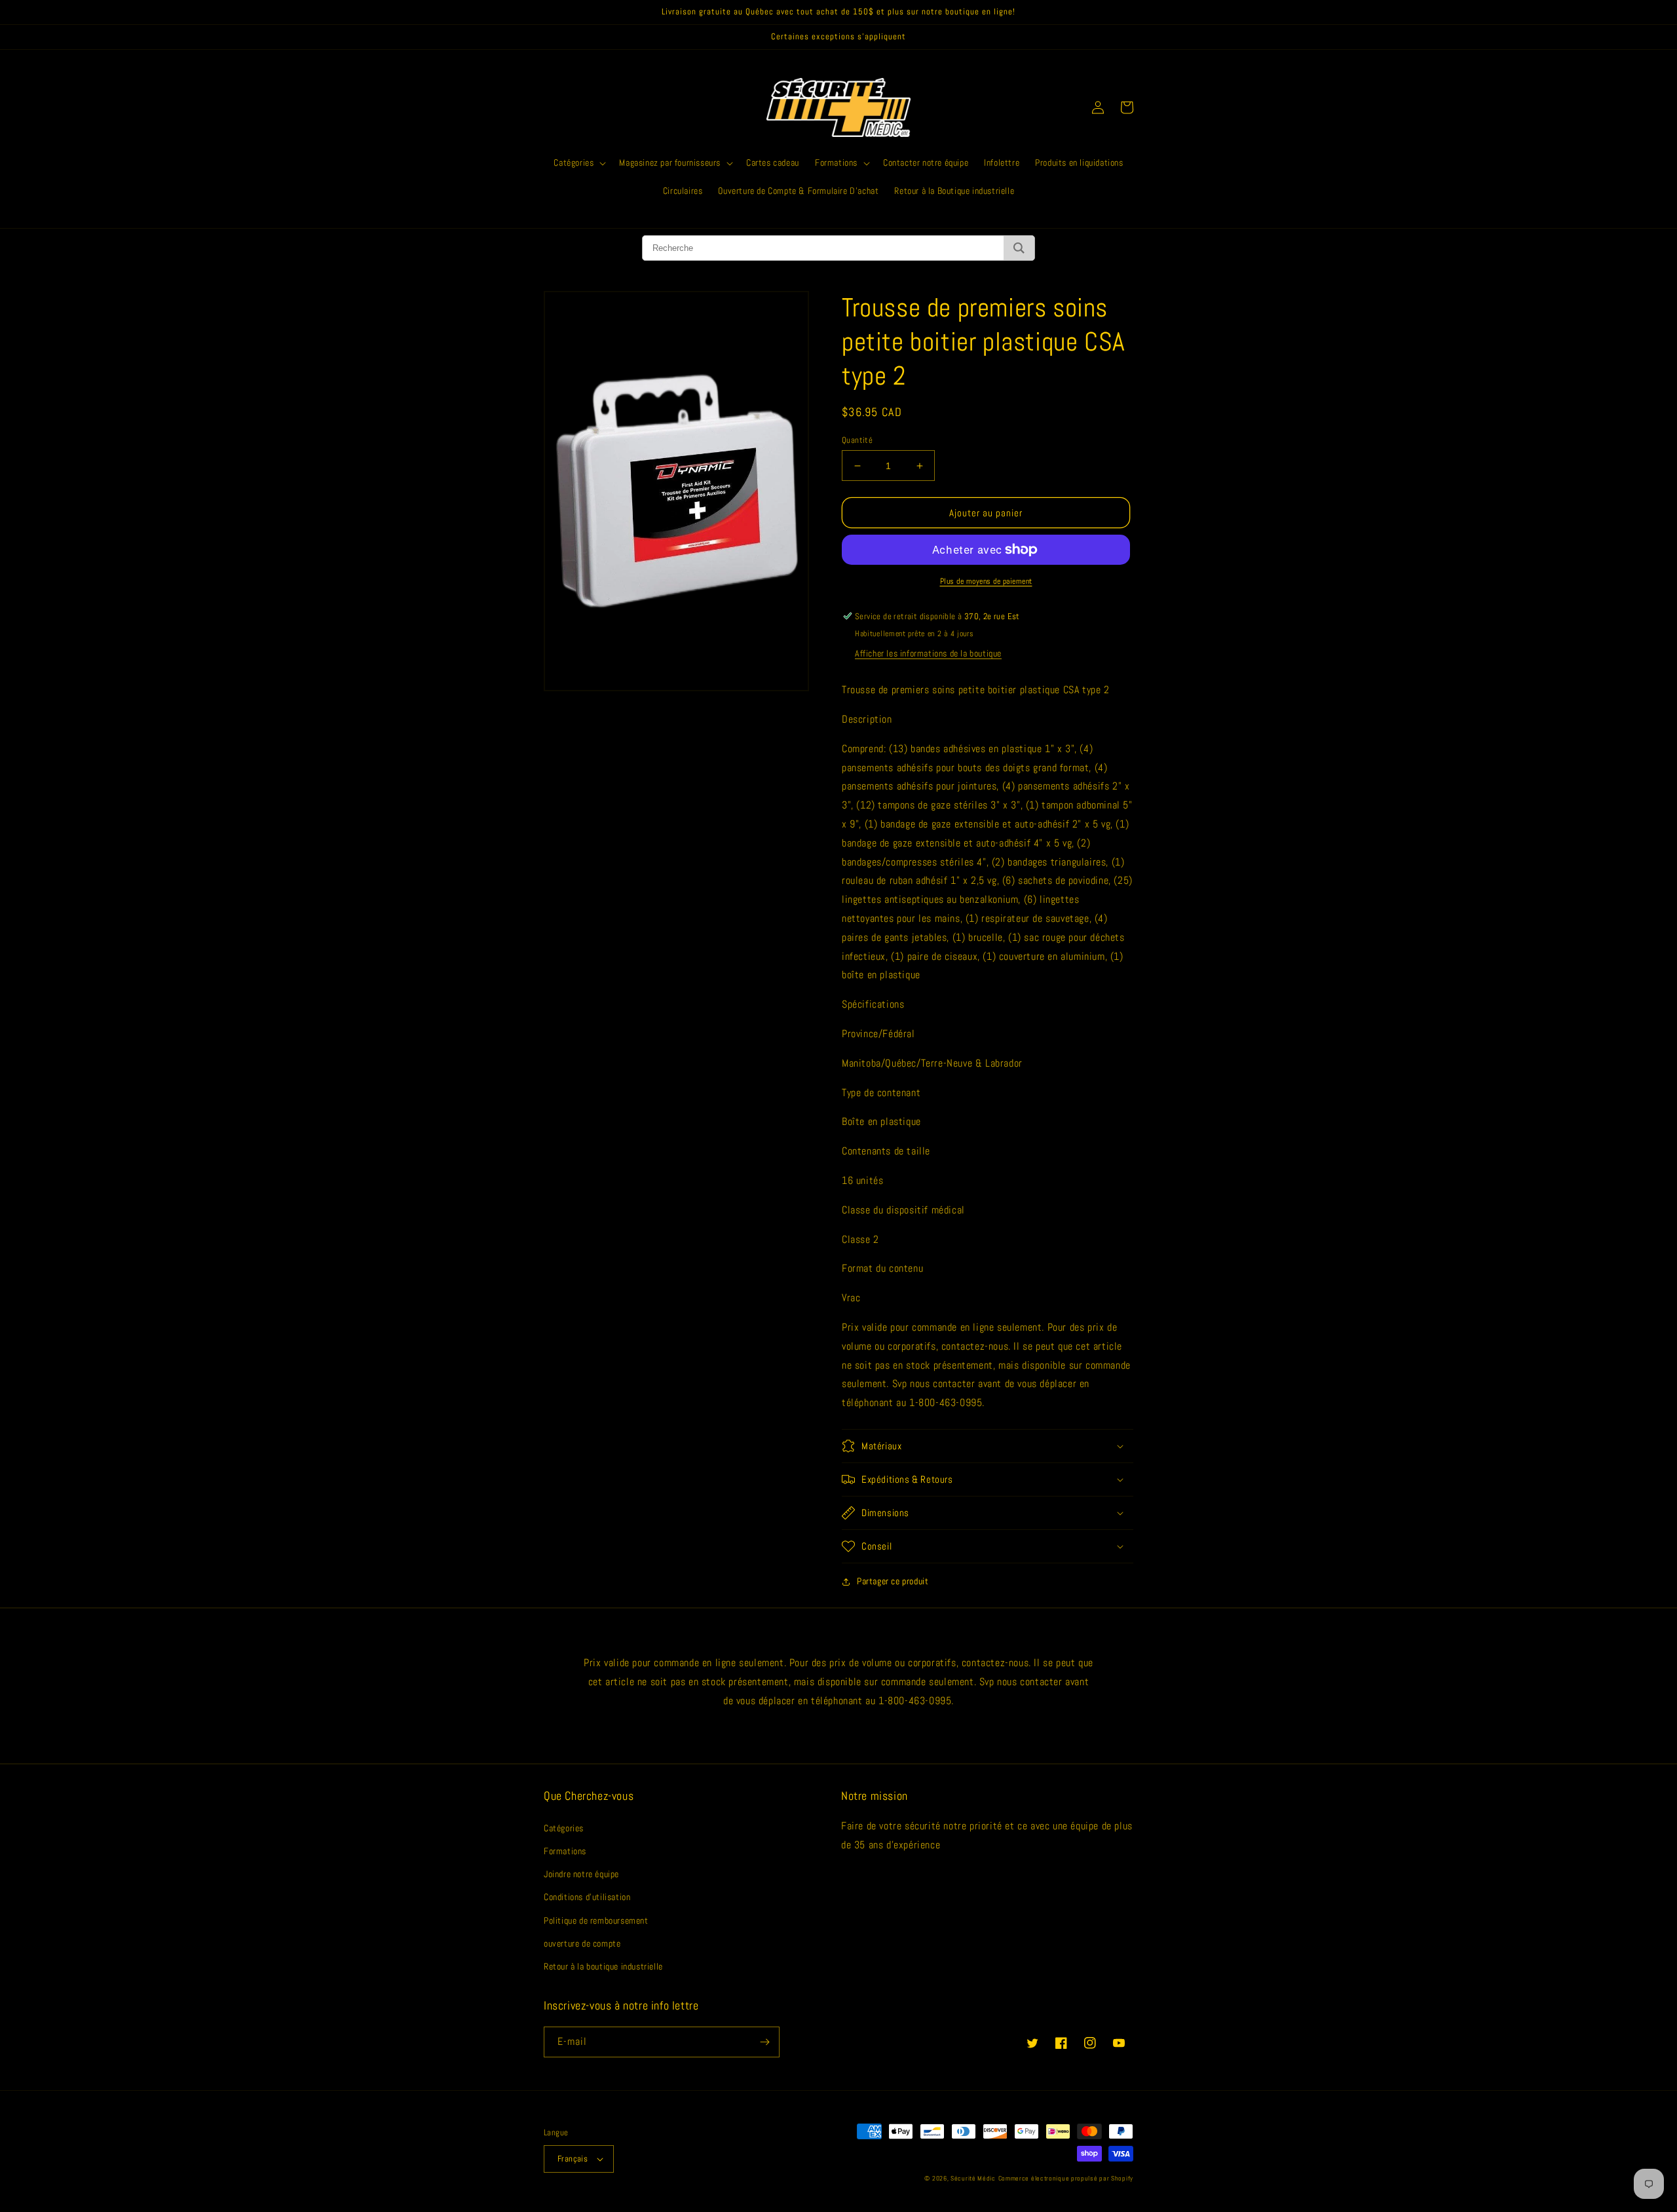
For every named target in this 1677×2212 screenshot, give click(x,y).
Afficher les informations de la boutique (928, 653)
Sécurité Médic (973, 2178)
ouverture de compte (582, 1943)
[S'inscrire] (764, 2042)
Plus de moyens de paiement (986, 581)
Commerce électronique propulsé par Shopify (1066, 2178)
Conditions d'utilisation (587, 1897)
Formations (565, 1851)
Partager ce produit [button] (893, 1581)
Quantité (857, 440)
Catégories (564, 1828)
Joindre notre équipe (581, 1874)
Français (573, 2159)
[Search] (1019, 248)
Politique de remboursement (596, 1920)
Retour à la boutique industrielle (603, 1966)
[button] (578, 162)
